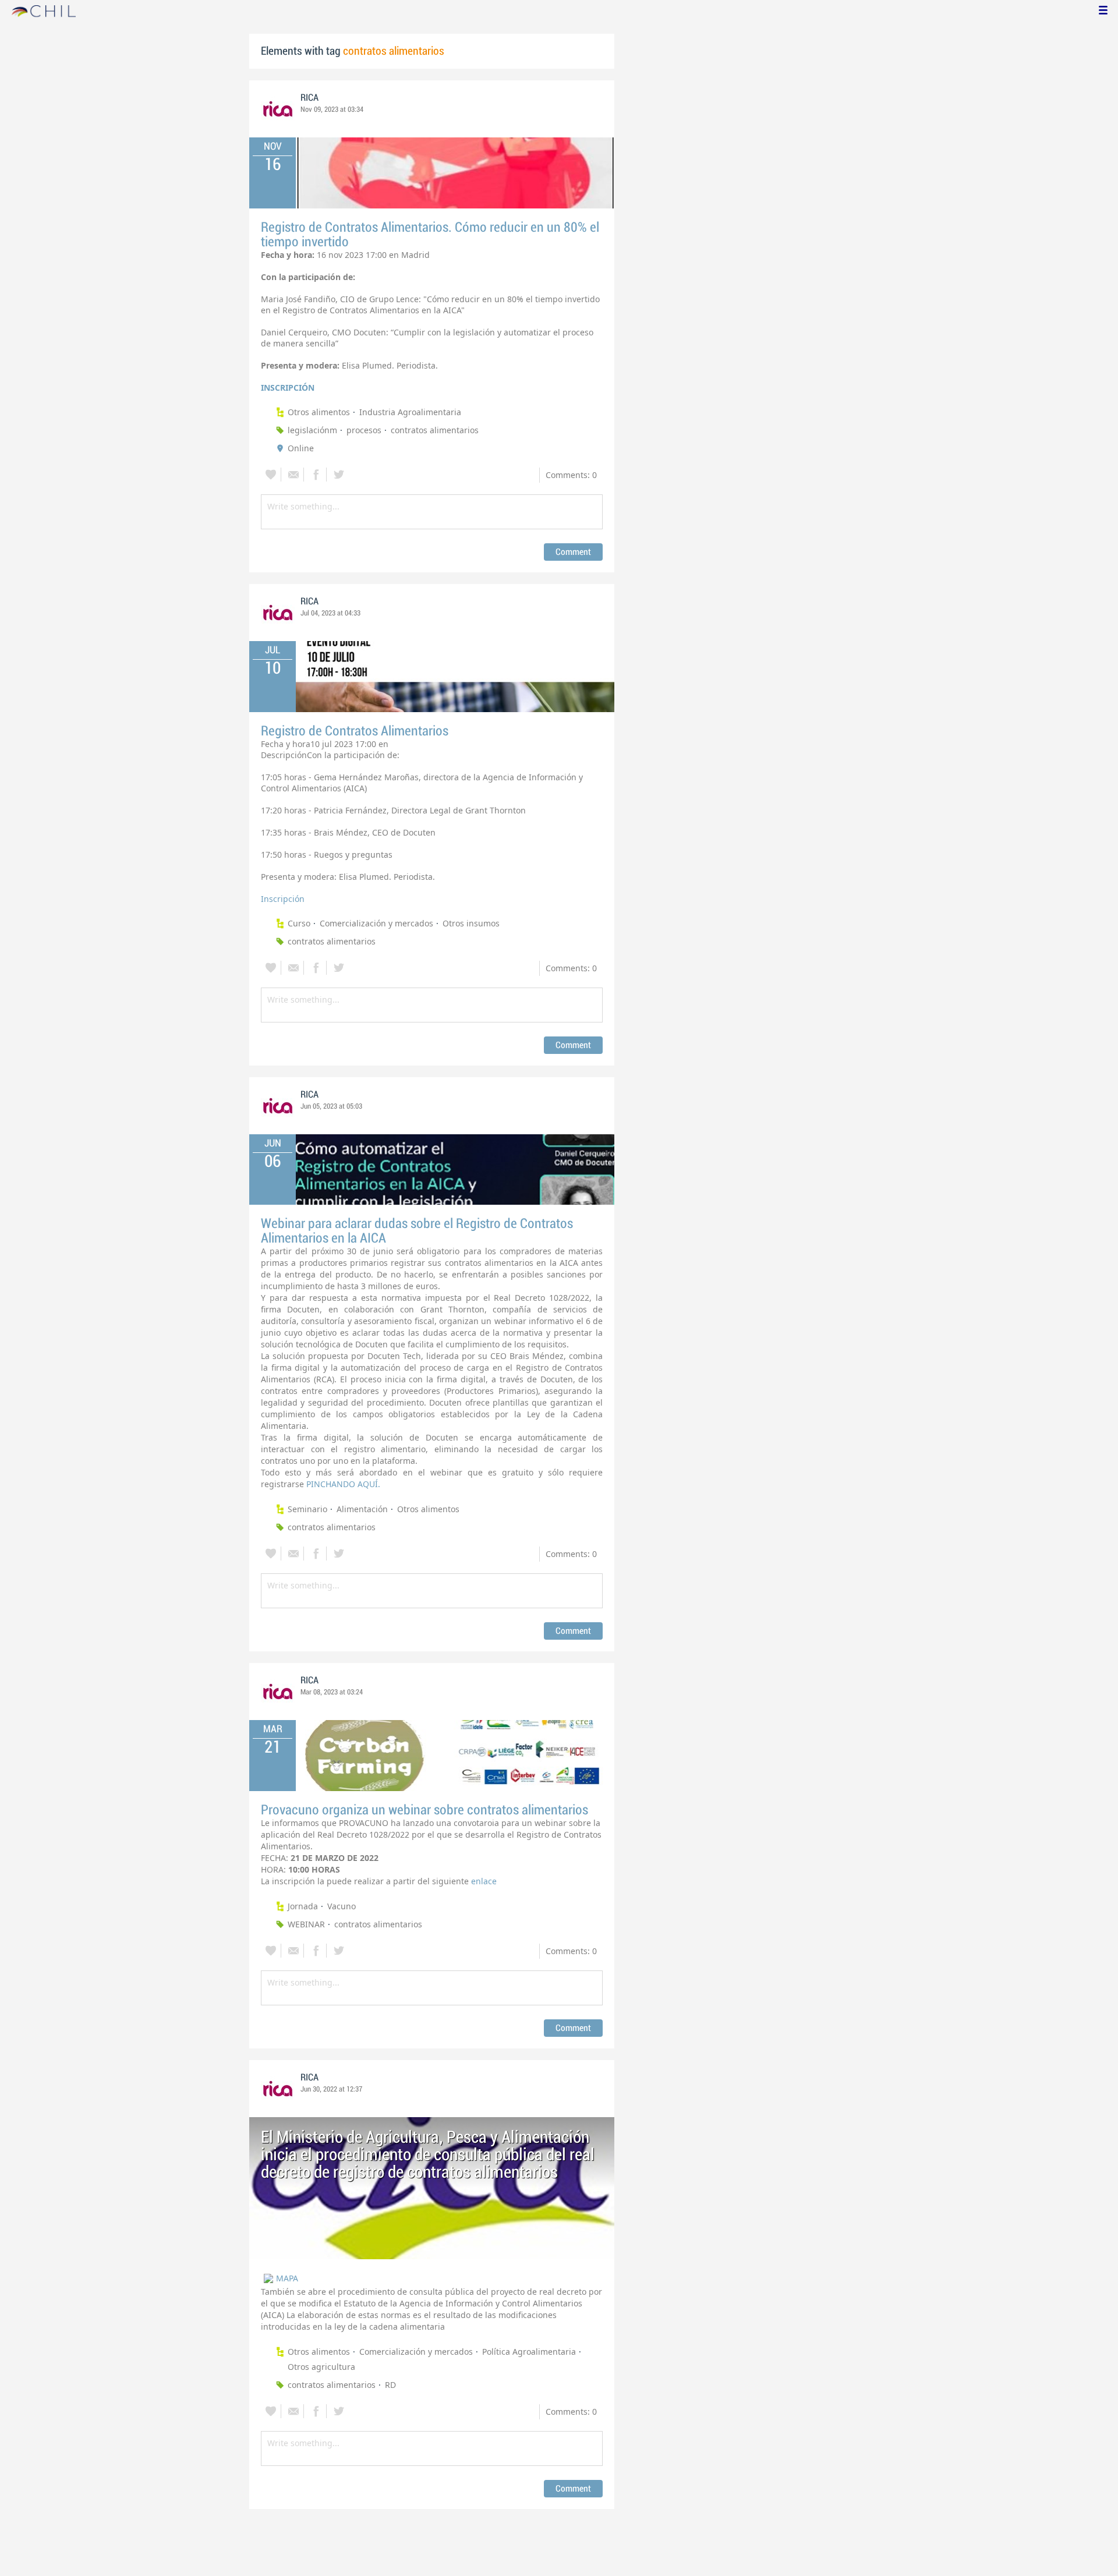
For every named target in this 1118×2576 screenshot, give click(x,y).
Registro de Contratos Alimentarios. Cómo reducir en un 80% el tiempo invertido (430, 235)
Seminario (307, 1509)
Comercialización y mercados (376, 923)
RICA (309, 98)
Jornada (303, 1906)
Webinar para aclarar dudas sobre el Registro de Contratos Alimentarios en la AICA (417, 1231)
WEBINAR (306, 1924)
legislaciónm (312, 430)
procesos (364, 430)
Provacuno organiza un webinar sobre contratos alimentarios (424, 1810)
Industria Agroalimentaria (410, 412)
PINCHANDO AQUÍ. (343, 1484)
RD (390, 2385)
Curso (299, 923)
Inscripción (284, 899)
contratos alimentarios (435, 430)
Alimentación (362, 1509)
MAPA (287, 2278)
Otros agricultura (321, 2367)
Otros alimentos (319, 412)
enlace (485, 1881)
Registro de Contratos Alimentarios (355, 731)
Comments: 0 (571, 475)
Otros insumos (471, 923)
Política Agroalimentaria (529, 2352)
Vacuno (342, 1906)
